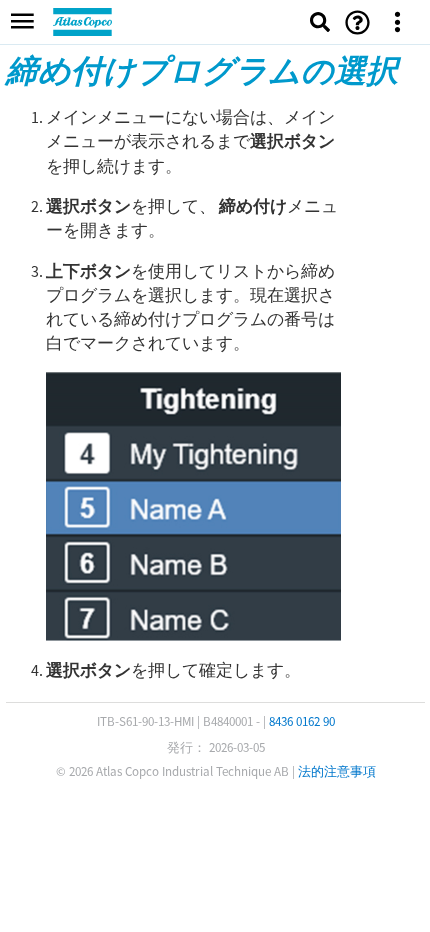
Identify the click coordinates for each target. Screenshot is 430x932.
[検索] (320, 22)
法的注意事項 (337, 771)
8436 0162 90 (302, 721)
